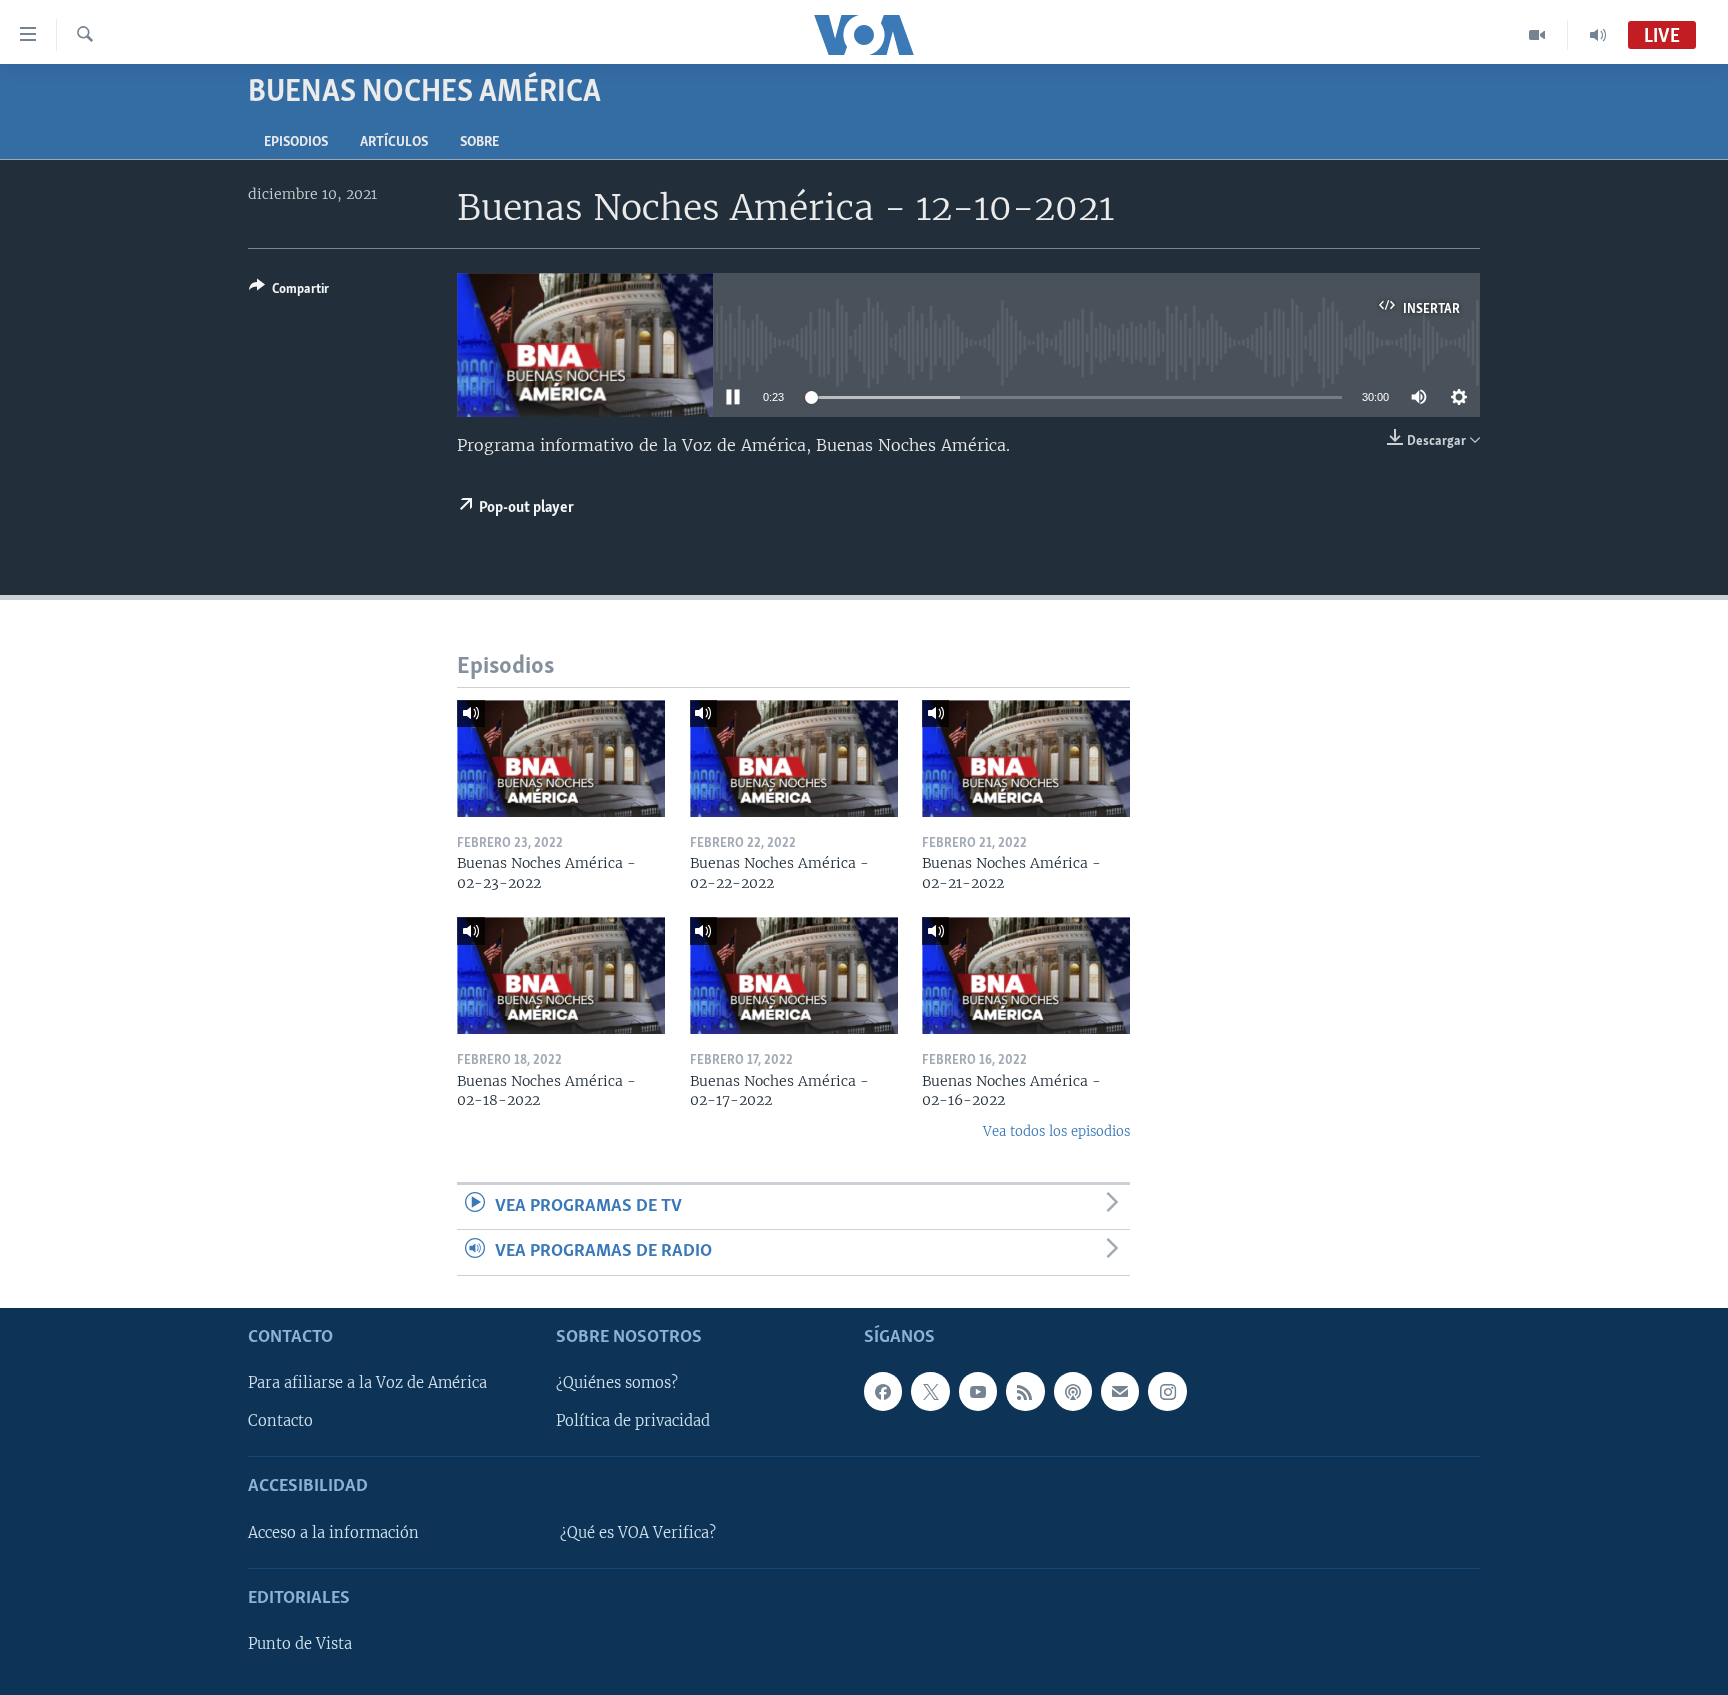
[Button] (289, 292)
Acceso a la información (333, 1532)
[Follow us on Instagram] (1167, 1391)
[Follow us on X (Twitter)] (930, 1391)
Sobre (479, 142)
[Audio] (1598, 35)
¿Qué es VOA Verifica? (638, 1532)
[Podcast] (1073, 1391)
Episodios (296, 142)
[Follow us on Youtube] (978, 1391)
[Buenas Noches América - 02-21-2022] (1026, 758)
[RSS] (1025, 1391)
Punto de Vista (300, 1644)
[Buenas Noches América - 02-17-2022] (794, 975)
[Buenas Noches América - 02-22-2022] (794, 758)
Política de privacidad (633, 1421)
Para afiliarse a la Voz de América (367, 1383)
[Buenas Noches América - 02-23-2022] (561, 758)
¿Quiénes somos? (617, 1383)
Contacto (280, 1421)
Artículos (394, 142)
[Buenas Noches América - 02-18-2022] (561, 975)
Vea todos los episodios (1056, 1131)
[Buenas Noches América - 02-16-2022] (1026, 975)
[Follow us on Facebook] (883, 1391)
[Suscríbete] (1120, 1391)
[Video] (1537, 35)
